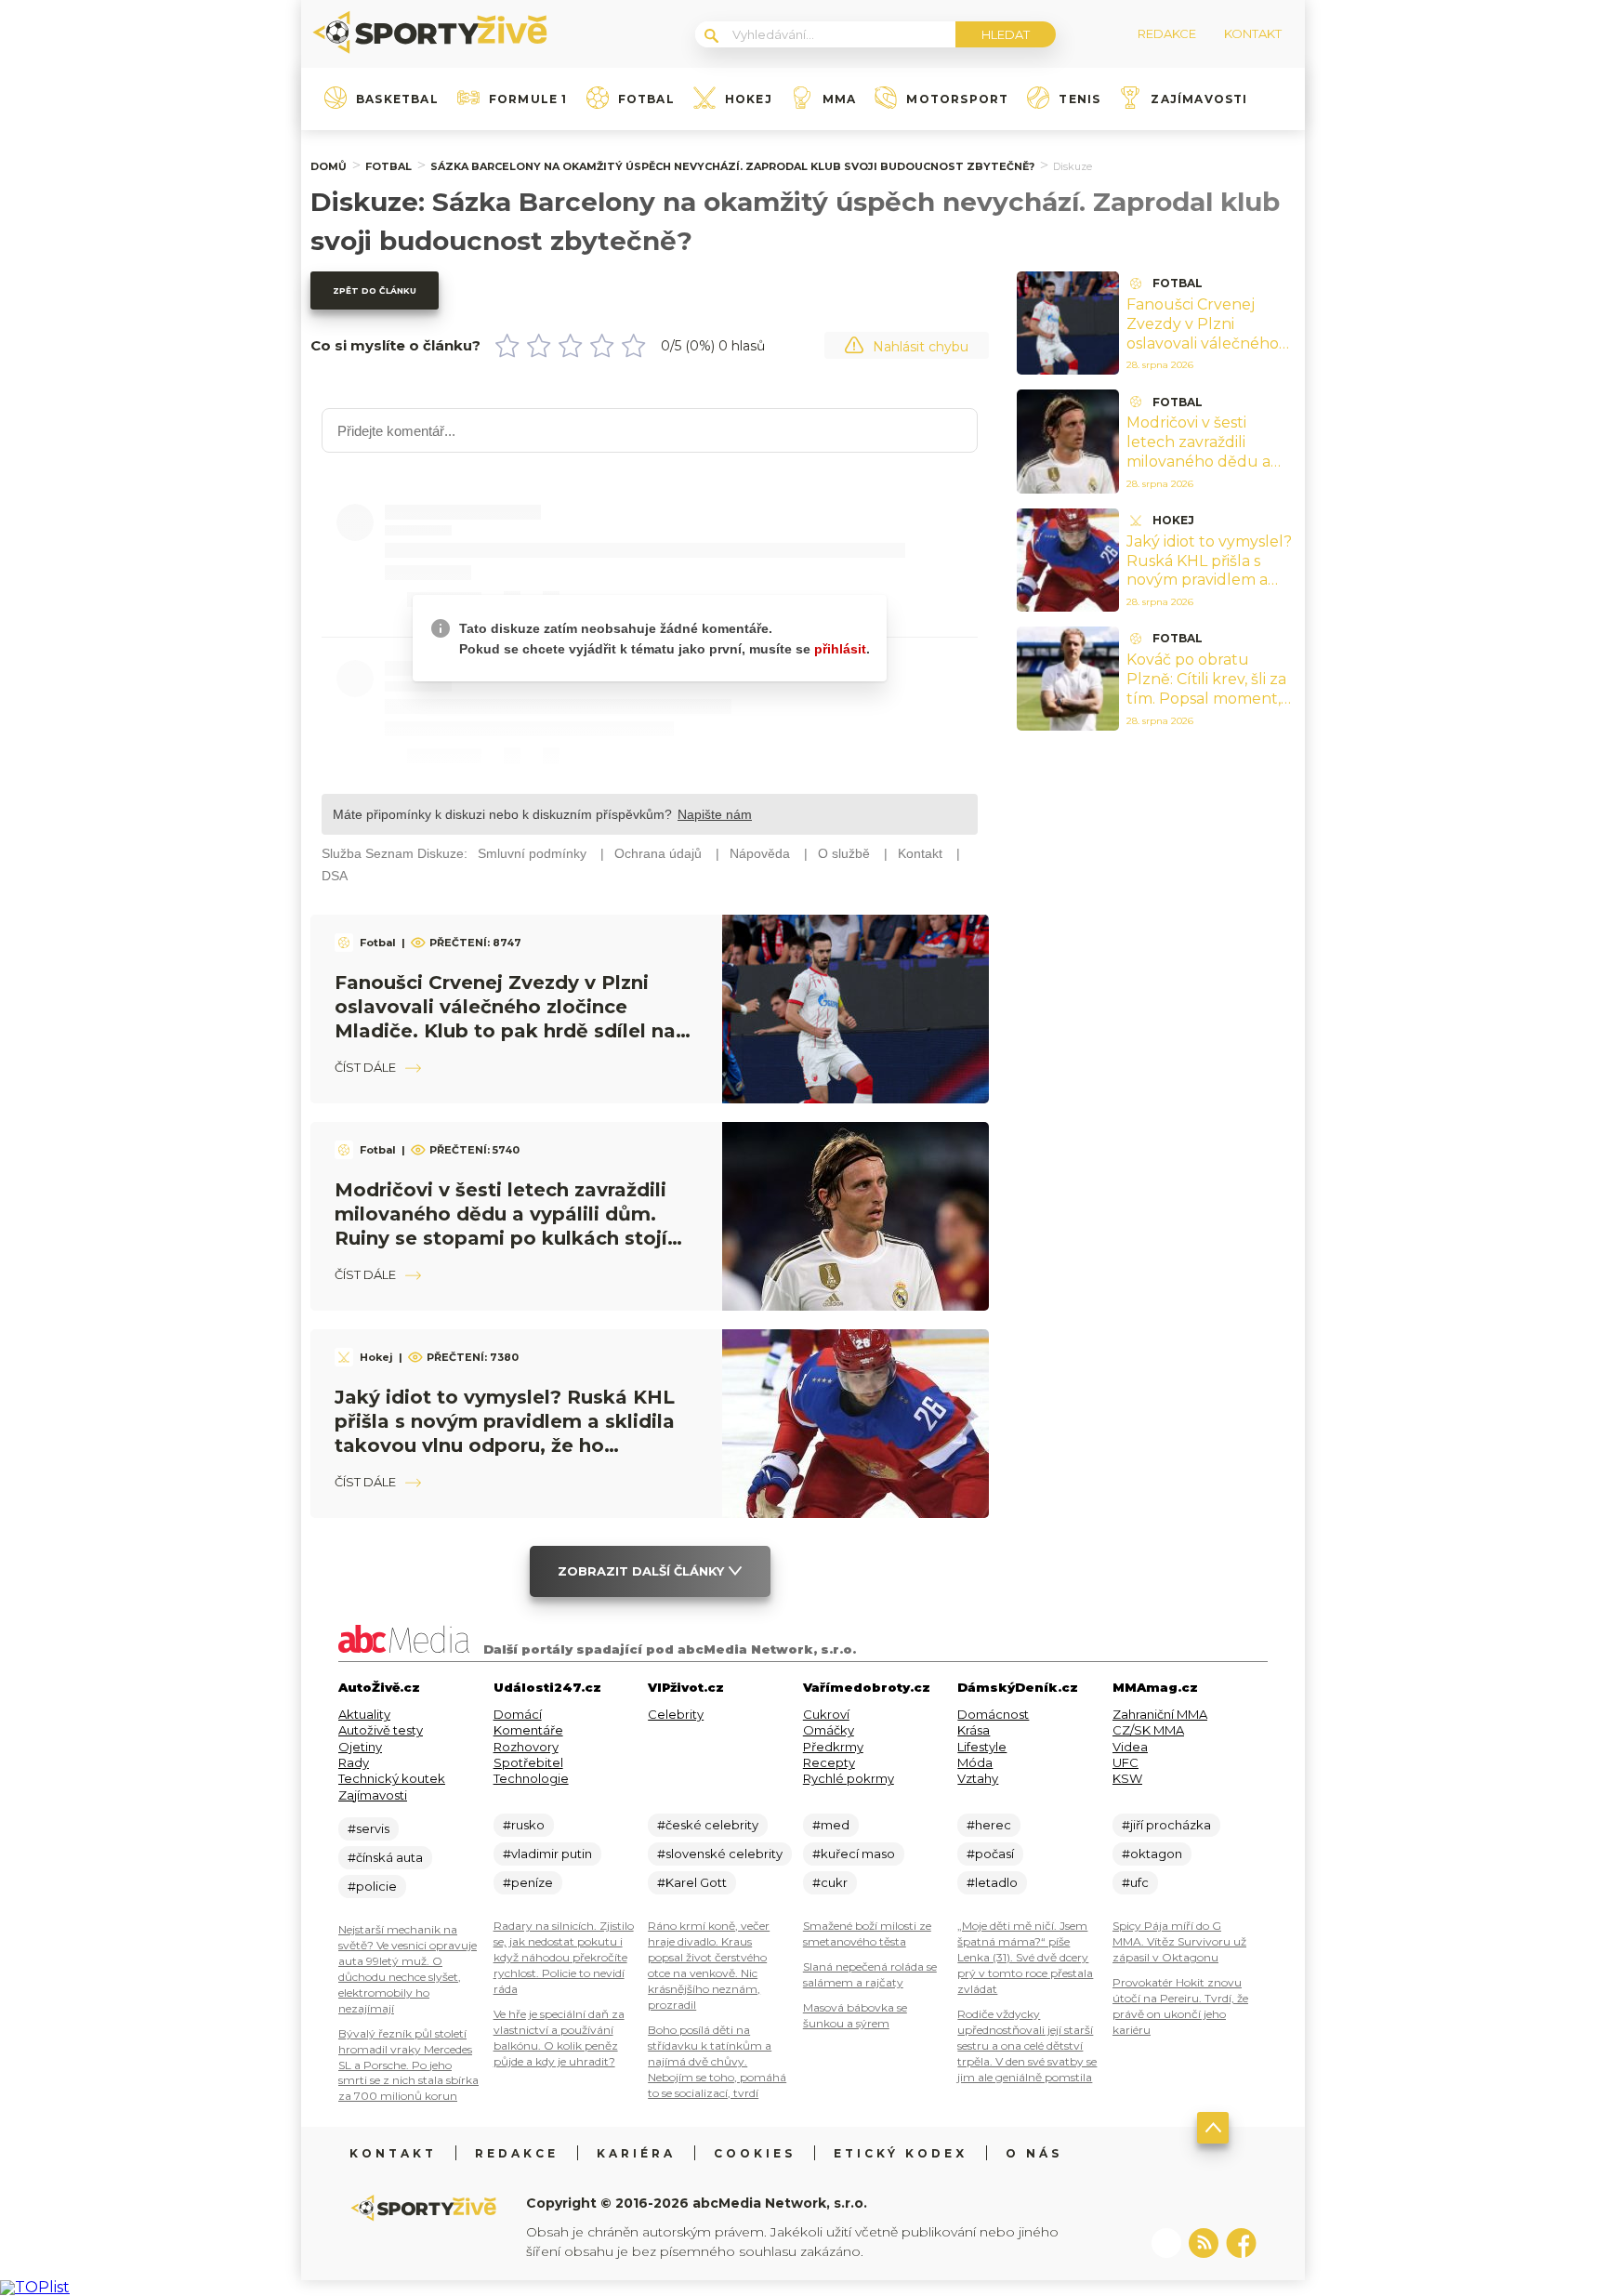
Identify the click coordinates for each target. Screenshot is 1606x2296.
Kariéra (636, 2153)
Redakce (517, 2153)
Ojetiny (360, 1747)
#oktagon (1152, 1854)
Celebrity (676, 1714)
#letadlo (992, 1882)
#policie (372, 1886)
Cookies (755, 2153)
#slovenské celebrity (720, 1854)
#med (831, 1825)
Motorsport (957, 99)
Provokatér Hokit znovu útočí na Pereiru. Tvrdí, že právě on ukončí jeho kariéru (1180, 2006)
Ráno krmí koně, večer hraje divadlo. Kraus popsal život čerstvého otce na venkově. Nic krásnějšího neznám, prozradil (709, 1965)
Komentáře (528, 1730)
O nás (1034, 2153)
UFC (1126, 1762)
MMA (840, 99)
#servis (369, 1828)
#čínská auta (385, 1857)
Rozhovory (526, 1747)
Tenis (1079, 99)
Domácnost (993, 1714)
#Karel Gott (692, 1882)
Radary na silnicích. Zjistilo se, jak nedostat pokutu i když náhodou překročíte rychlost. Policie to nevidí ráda (564, 1957)
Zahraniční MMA (1160, 1714)
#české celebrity (708, 1825)
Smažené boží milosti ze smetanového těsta (867, 1933)
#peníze (528, 1882)
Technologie (531, 1778)
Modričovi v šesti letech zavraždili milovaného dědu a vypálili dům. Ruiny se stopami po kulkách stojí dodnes (1206, 471)
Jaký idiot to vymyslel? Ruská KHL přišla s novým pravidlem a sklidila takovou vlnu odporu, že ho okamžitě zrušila (1209, 590)
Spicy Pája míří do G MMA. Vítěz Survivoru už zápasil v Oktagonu (1179, 1941)
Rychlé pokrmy (849, 1778)
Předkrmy (833, 1747)
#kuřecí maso (854, 1854)
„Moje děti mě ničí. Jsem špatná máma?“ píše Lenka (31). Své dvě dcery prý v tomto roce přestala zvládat (1025, 1957)
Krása (974, 1730)
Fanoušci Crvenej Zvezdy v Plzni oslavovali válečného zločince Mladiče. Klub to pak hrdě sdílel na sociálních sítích (1209, 353)
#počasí (990, 1854)
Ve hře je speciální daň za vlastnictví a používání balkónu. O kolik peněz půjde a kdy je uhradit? (559, 2038)
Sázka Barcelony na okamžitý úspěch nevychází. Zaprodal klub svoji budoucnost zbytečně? (732, 166)
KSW (1127, 1778)
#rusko (524, 1825)
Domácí (518, 1714)
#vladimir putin (547, 1854)
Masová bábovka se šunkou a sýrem (855, 2015)
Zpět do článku (375, 290)
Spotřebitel (528, 1762)
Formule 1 (528, 99)
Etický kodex (901, 2153)
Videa (1130, 1747)
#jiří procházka (1166, 1825)
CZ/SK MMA (1148, 1730)
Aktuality (364, 1714)
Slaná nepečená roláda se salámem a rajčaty (870, 1974)
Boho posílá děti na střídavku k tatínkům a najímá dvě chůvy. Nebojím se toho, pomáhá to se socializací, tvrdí (717, 2061)
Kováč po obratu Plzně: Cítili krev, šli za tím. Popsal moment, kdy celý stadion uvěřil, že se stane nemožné (1211, 698)
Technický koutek (392, 1778)
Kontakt (393, 2153)
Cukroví (826, 1714)
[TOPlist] (35, 2287)
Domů (329, 166)
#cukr (830, 1882)
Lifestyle (982, 1747)
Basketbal (397, 99)
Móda (975, 1762)
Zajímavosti (1199, 99)
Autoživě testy (381, 1730)
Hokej (749, 99)
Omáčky (829, 1730)
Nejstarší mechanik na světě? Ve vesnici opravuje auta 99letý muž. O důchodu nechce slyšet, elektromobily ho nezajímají (408, 1969)
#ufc (1135, 1882)
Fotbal (646, 99)
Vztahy (978, 1778)
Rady (354, 1762)
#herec (989, 1825)
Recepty (829, 1762)
